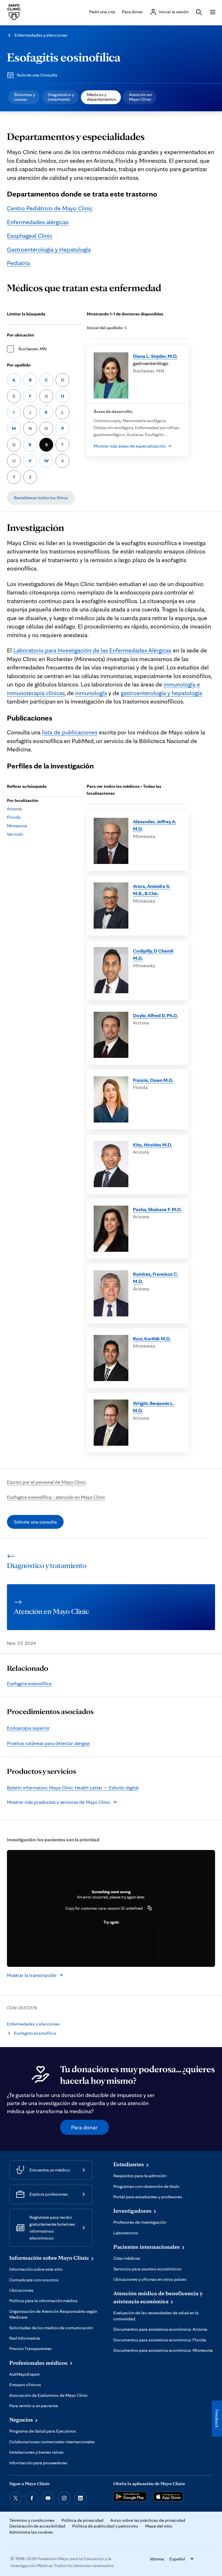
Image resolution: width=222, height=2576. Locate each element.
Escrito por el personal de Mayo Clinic (46, 1482)
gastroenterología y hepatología (161, 693)
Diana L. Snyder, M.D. (155, 356)
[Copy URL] (150, 1908)
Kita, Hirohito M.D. (152, 1145)
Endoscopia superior (28, 1728)
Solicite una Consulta (37, 75)
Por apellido (19, 365)
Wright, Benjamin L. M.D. (153, 1407)
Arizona (14, 809)
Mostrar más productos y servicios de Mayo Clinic (59, 1802)
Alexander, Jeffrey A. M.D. (155, 825)
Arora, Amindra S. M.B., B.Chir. (152, 890)
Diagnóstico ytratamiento (61, 97)
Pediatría (18, 263)
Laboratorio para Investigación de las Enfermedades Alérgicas (92, 650)
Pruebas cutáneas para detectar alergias (48, 1743)
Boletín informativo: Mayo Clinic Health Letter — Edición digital (73, 1788)
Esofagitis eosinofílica (64, 57)
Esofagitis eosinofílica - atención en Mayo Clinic (56, 1497)
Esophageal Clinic (30, 235)
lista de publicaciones (70, 732)
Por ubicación (21, 335)
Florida (14, 817)
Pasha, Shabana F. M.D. (157, 1209)
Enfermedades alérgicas (38, 222)
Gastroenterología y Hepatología (49, 249)
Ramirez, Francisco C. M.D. (156, 1278)
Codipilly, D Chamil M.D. (153, 954)
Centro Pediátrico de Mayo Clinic (50, 208)
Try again (111, 1922)
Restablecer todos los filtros (41, 498)
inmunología (91, 693)
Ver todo (15, 834)
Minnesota (17, 826)
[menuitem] (24, 97)
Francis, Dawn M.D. (153, 1080)
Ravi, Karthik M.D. (152, 1338)
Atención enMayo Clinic (140, 97)
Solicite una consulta (35, 1522)
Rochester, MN (33, 349)
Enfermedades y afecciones (41, 35)
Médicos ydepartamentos (101, 97)
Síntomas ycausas (24, 97)
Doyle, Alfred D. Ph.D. (155, 1015)
